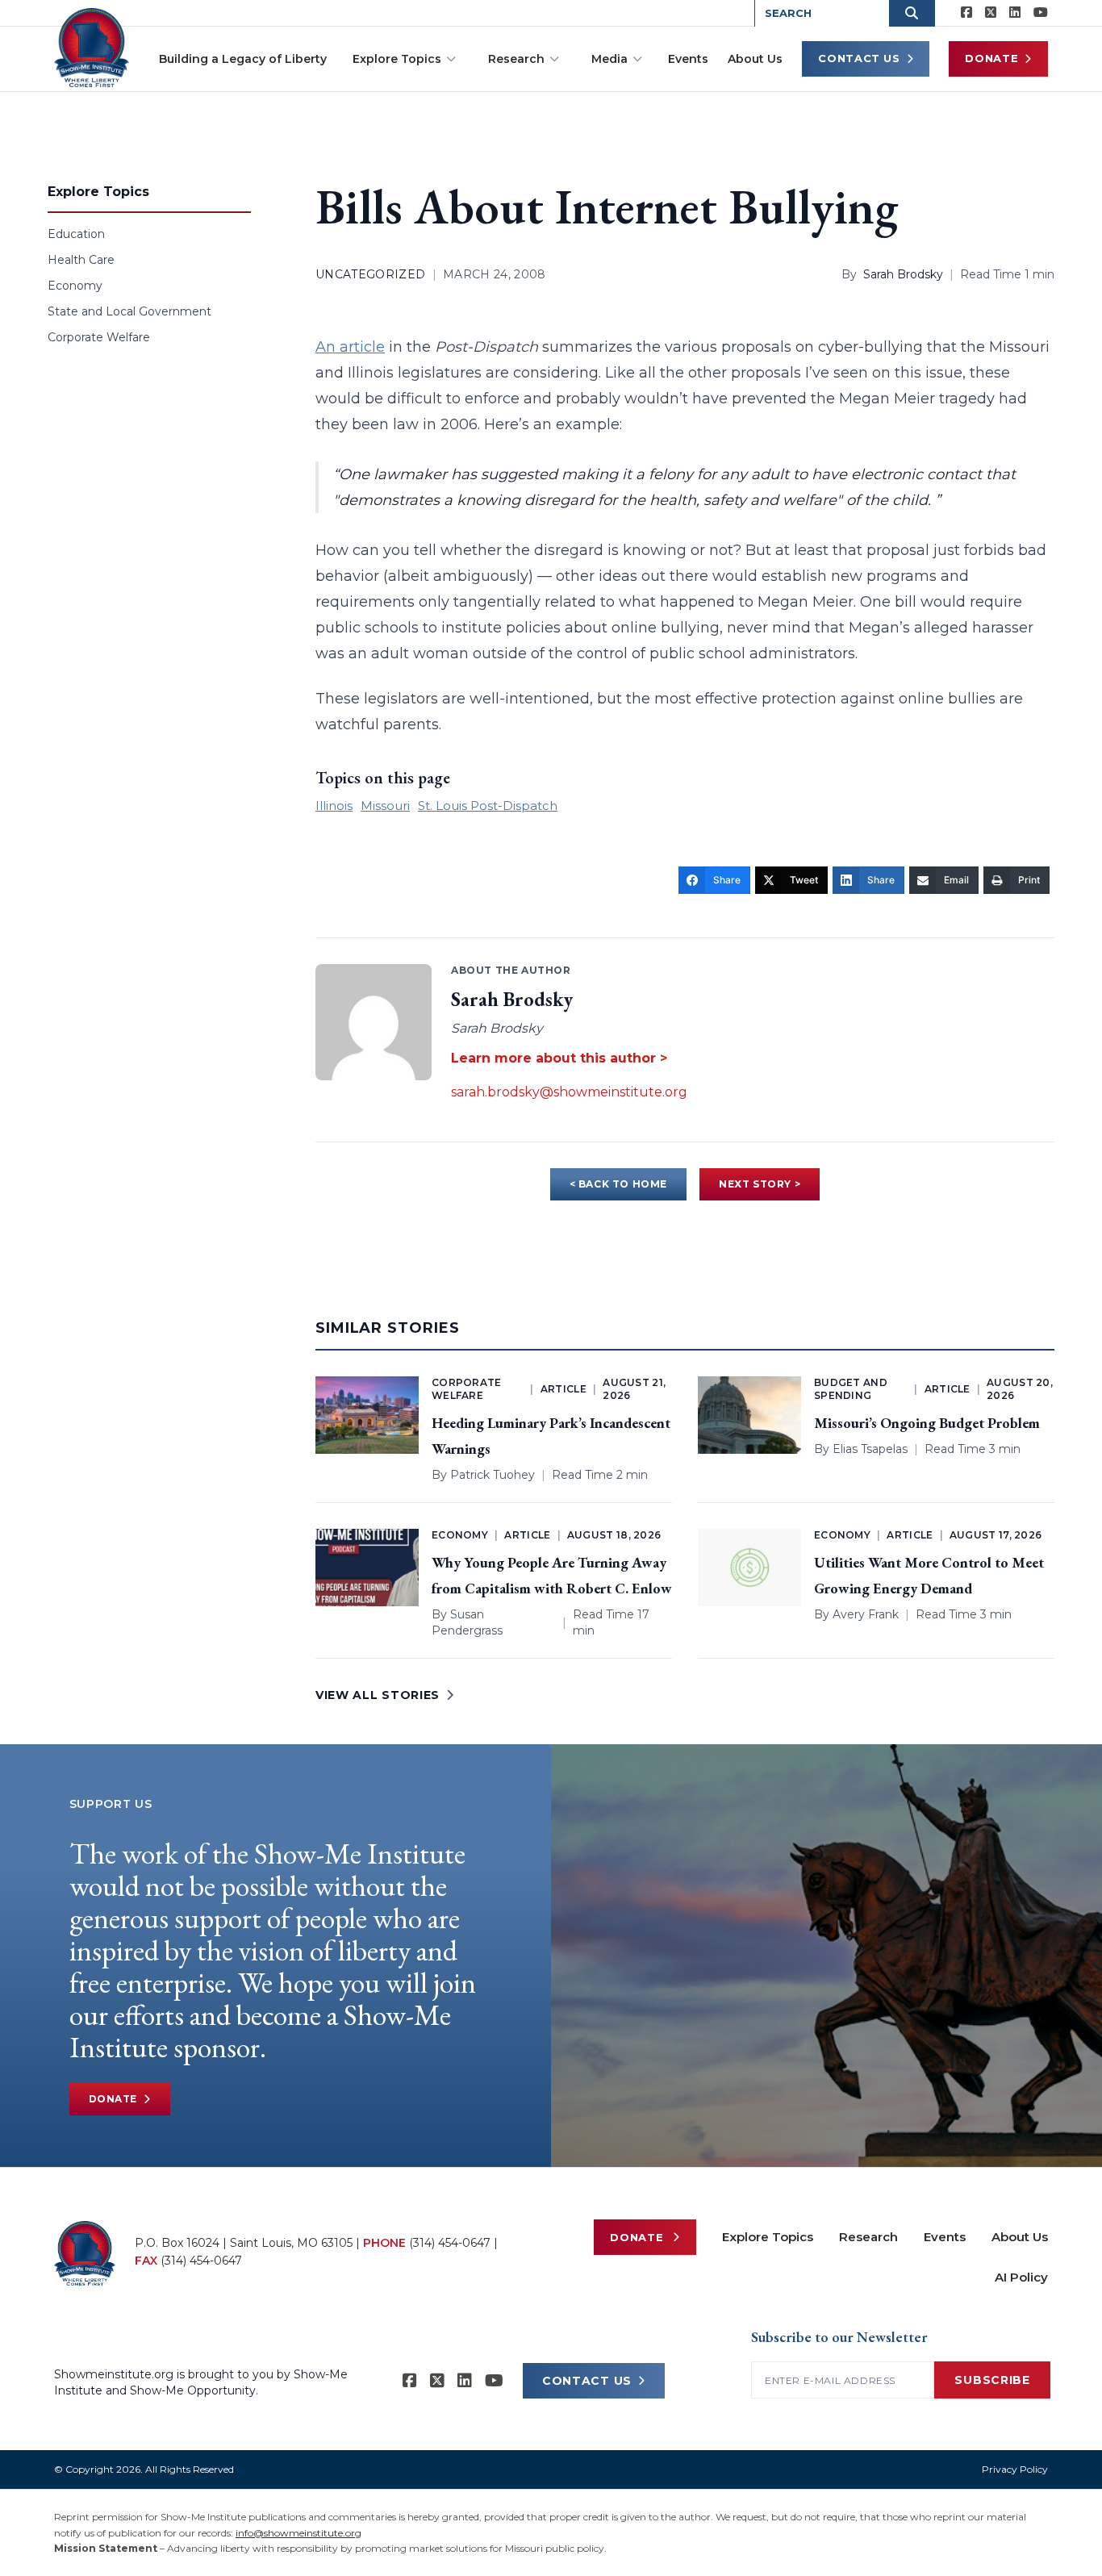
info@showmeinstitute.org (298, 2533)
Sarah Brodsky (903, 274)
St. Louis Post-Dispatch (488, 806)
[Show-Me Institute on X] (991, 13)
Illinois (334, 806)
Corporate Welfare (99, 337)
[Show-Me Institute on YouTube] (1041, 13)
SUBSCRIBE (992, 2380)
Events (688, 59)
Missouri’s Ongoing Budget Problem (927, 1423)
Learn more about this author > (559, 1058)
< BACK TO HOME (618, 1184)
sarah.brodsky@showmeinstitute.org (569, 1092)
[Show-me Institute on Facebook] (966, 13)
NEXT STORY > (760, 1184)
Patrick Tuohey (493, 1475)
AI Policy (1021, 2277)
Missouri (385, 806)
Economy (75, 286)
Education (76, 234)
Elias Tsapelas (870, 1449)
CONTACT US (587, 2381)
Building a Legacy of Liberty (243, 59)
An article (350, 347)
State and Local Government (129, 311)
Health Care (81, 260)
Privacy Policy (1015, 2469)
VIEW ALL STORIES (378, 1695)
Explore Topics (397, 59)
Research (516, 59)
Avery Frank (866, 1614)
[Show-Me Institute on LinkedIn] (1015, 13)
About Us (755, 59)
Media (609, 59)
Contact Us (859, 58)
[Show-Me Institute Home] (92, 48)
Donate (991, 58)
